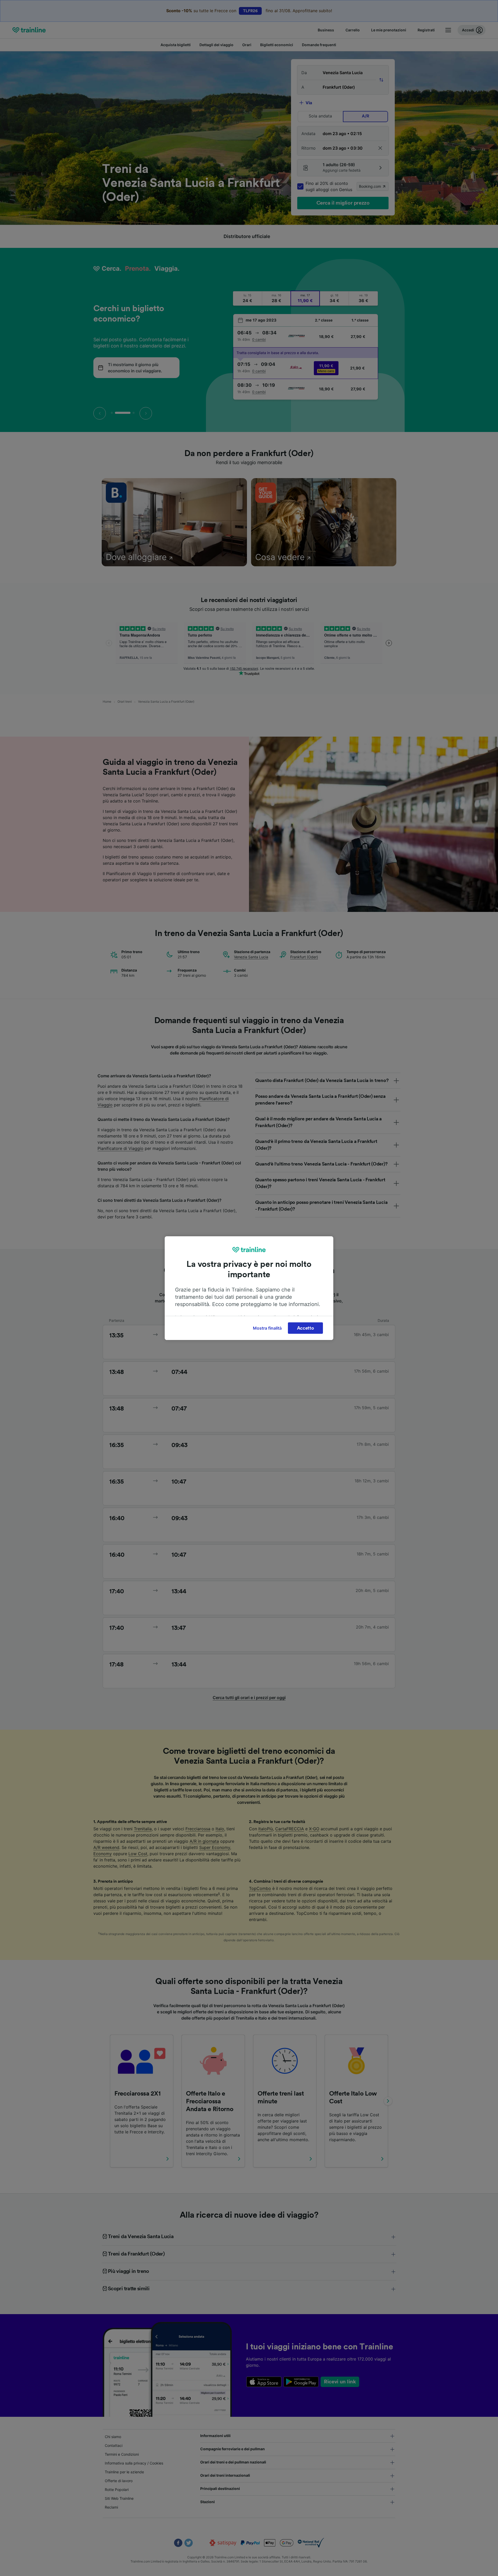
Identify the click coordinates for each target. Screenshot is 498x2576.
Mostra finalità (267, 1328)
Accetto (306, 1328)
